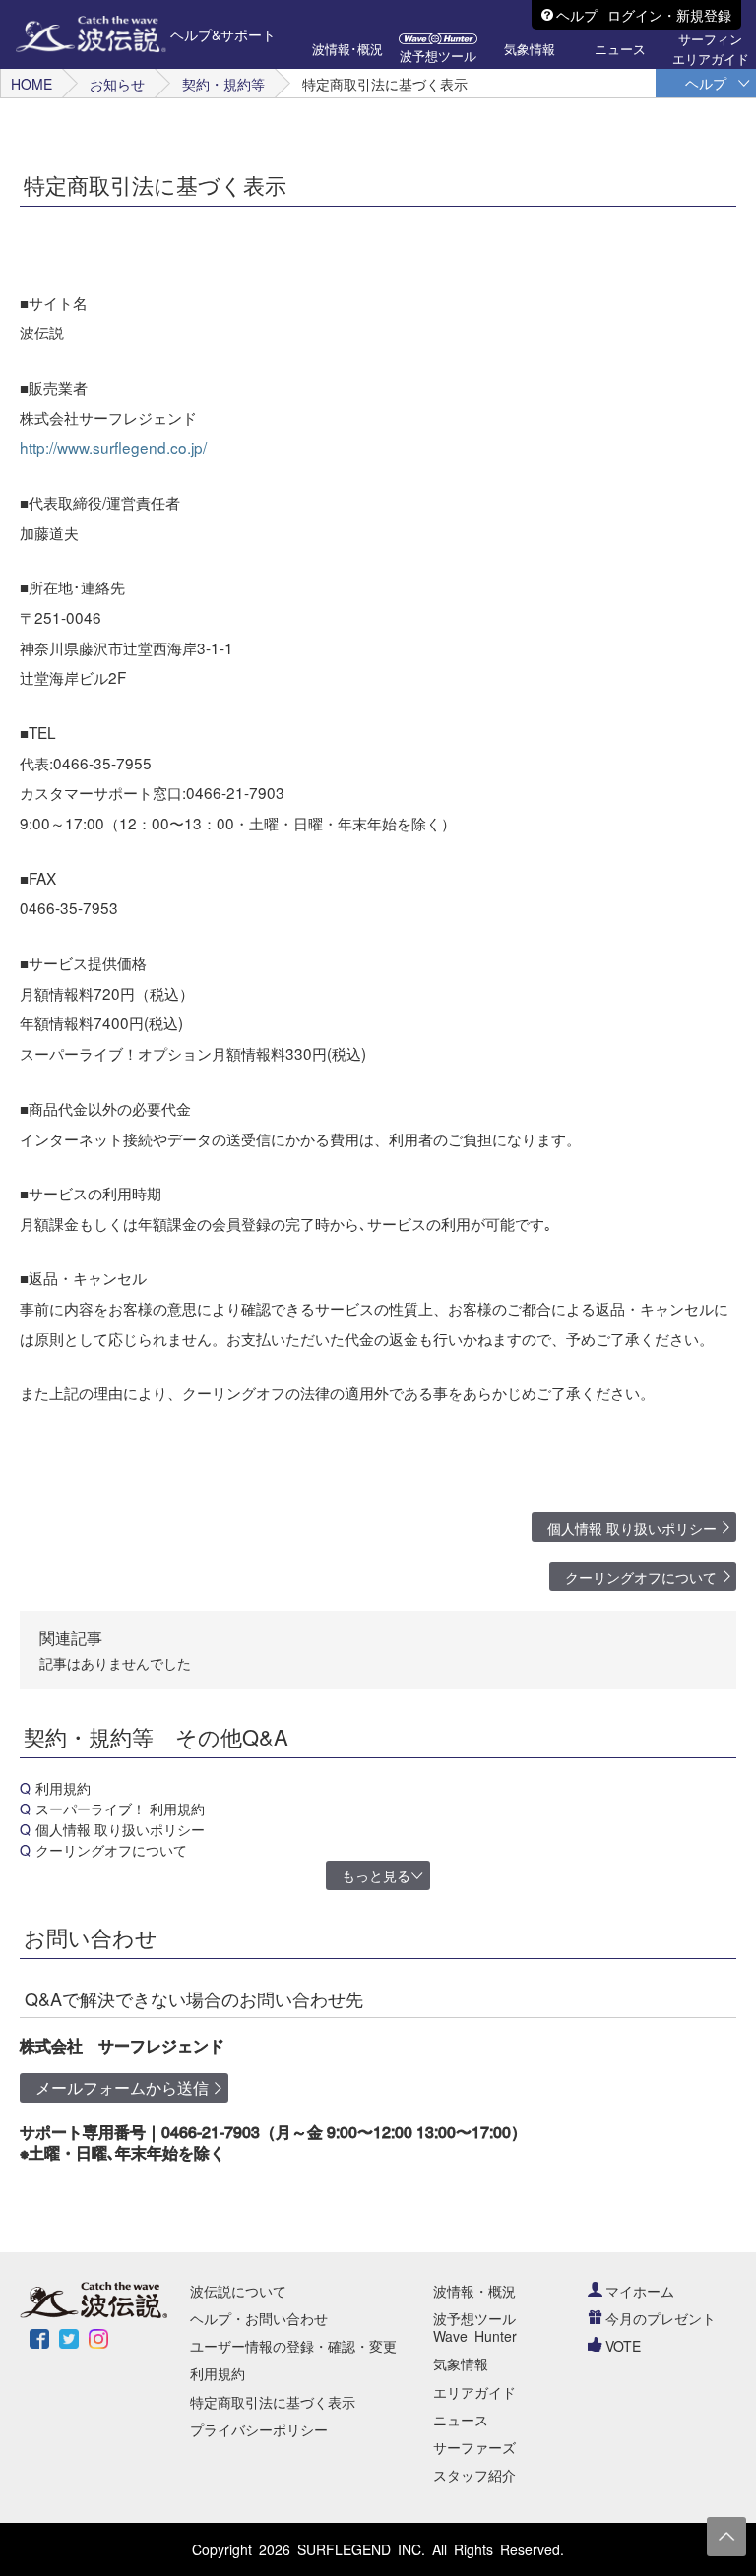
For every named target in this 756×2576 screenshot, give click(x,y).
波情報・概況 (474, 2291)
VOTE (623, 2346)
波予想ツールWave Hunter (475, 2327)
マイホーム (640, 2291)
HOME (31, 84)
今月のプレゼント (661, 2318)
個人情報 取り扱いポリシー (632, 1528)
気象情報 (461, 2363)
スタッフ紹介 (474, 2475)
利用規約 (63, 1788)
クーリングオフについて (641, 1577)
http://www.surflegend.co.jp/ (113, 447)
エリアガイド (474, 2392)
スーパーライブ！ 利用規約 (120, 1809)
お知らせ (117, 84)
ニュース (461, 2420)
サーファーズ (474, 2447)
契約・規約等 (223, 84)
